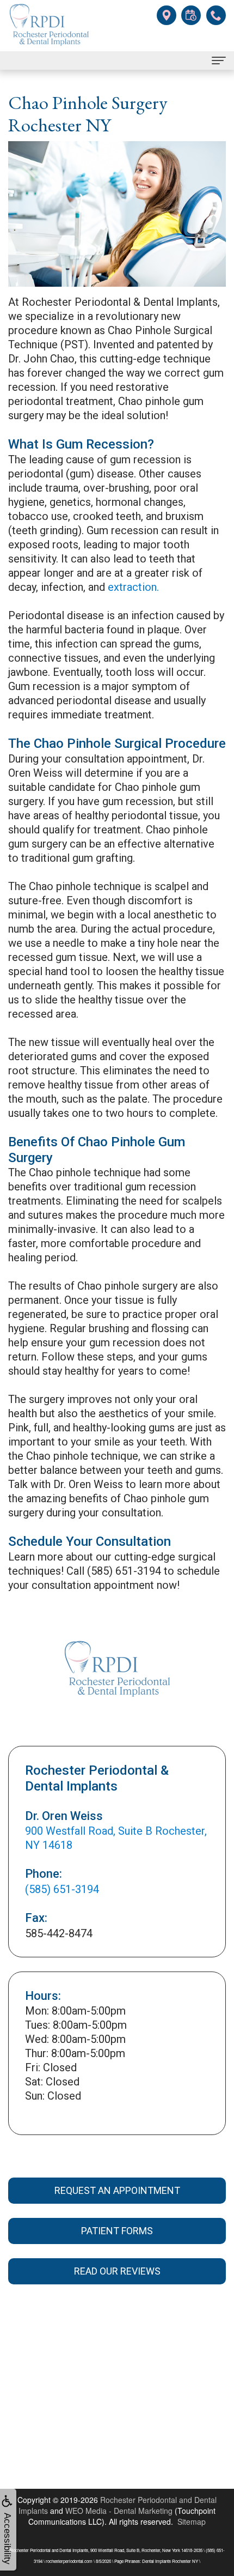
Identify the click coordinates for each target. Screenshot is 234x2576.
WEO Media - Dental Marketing (119, 2511)
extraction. (133, 587)
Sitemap (192, 2521)
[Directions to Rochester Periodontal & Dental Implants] (166, 14)
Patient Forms (117, 2231)
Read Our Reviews (117, 2271)
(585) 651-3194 (62, 1889)
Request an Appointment (117, 2190)
